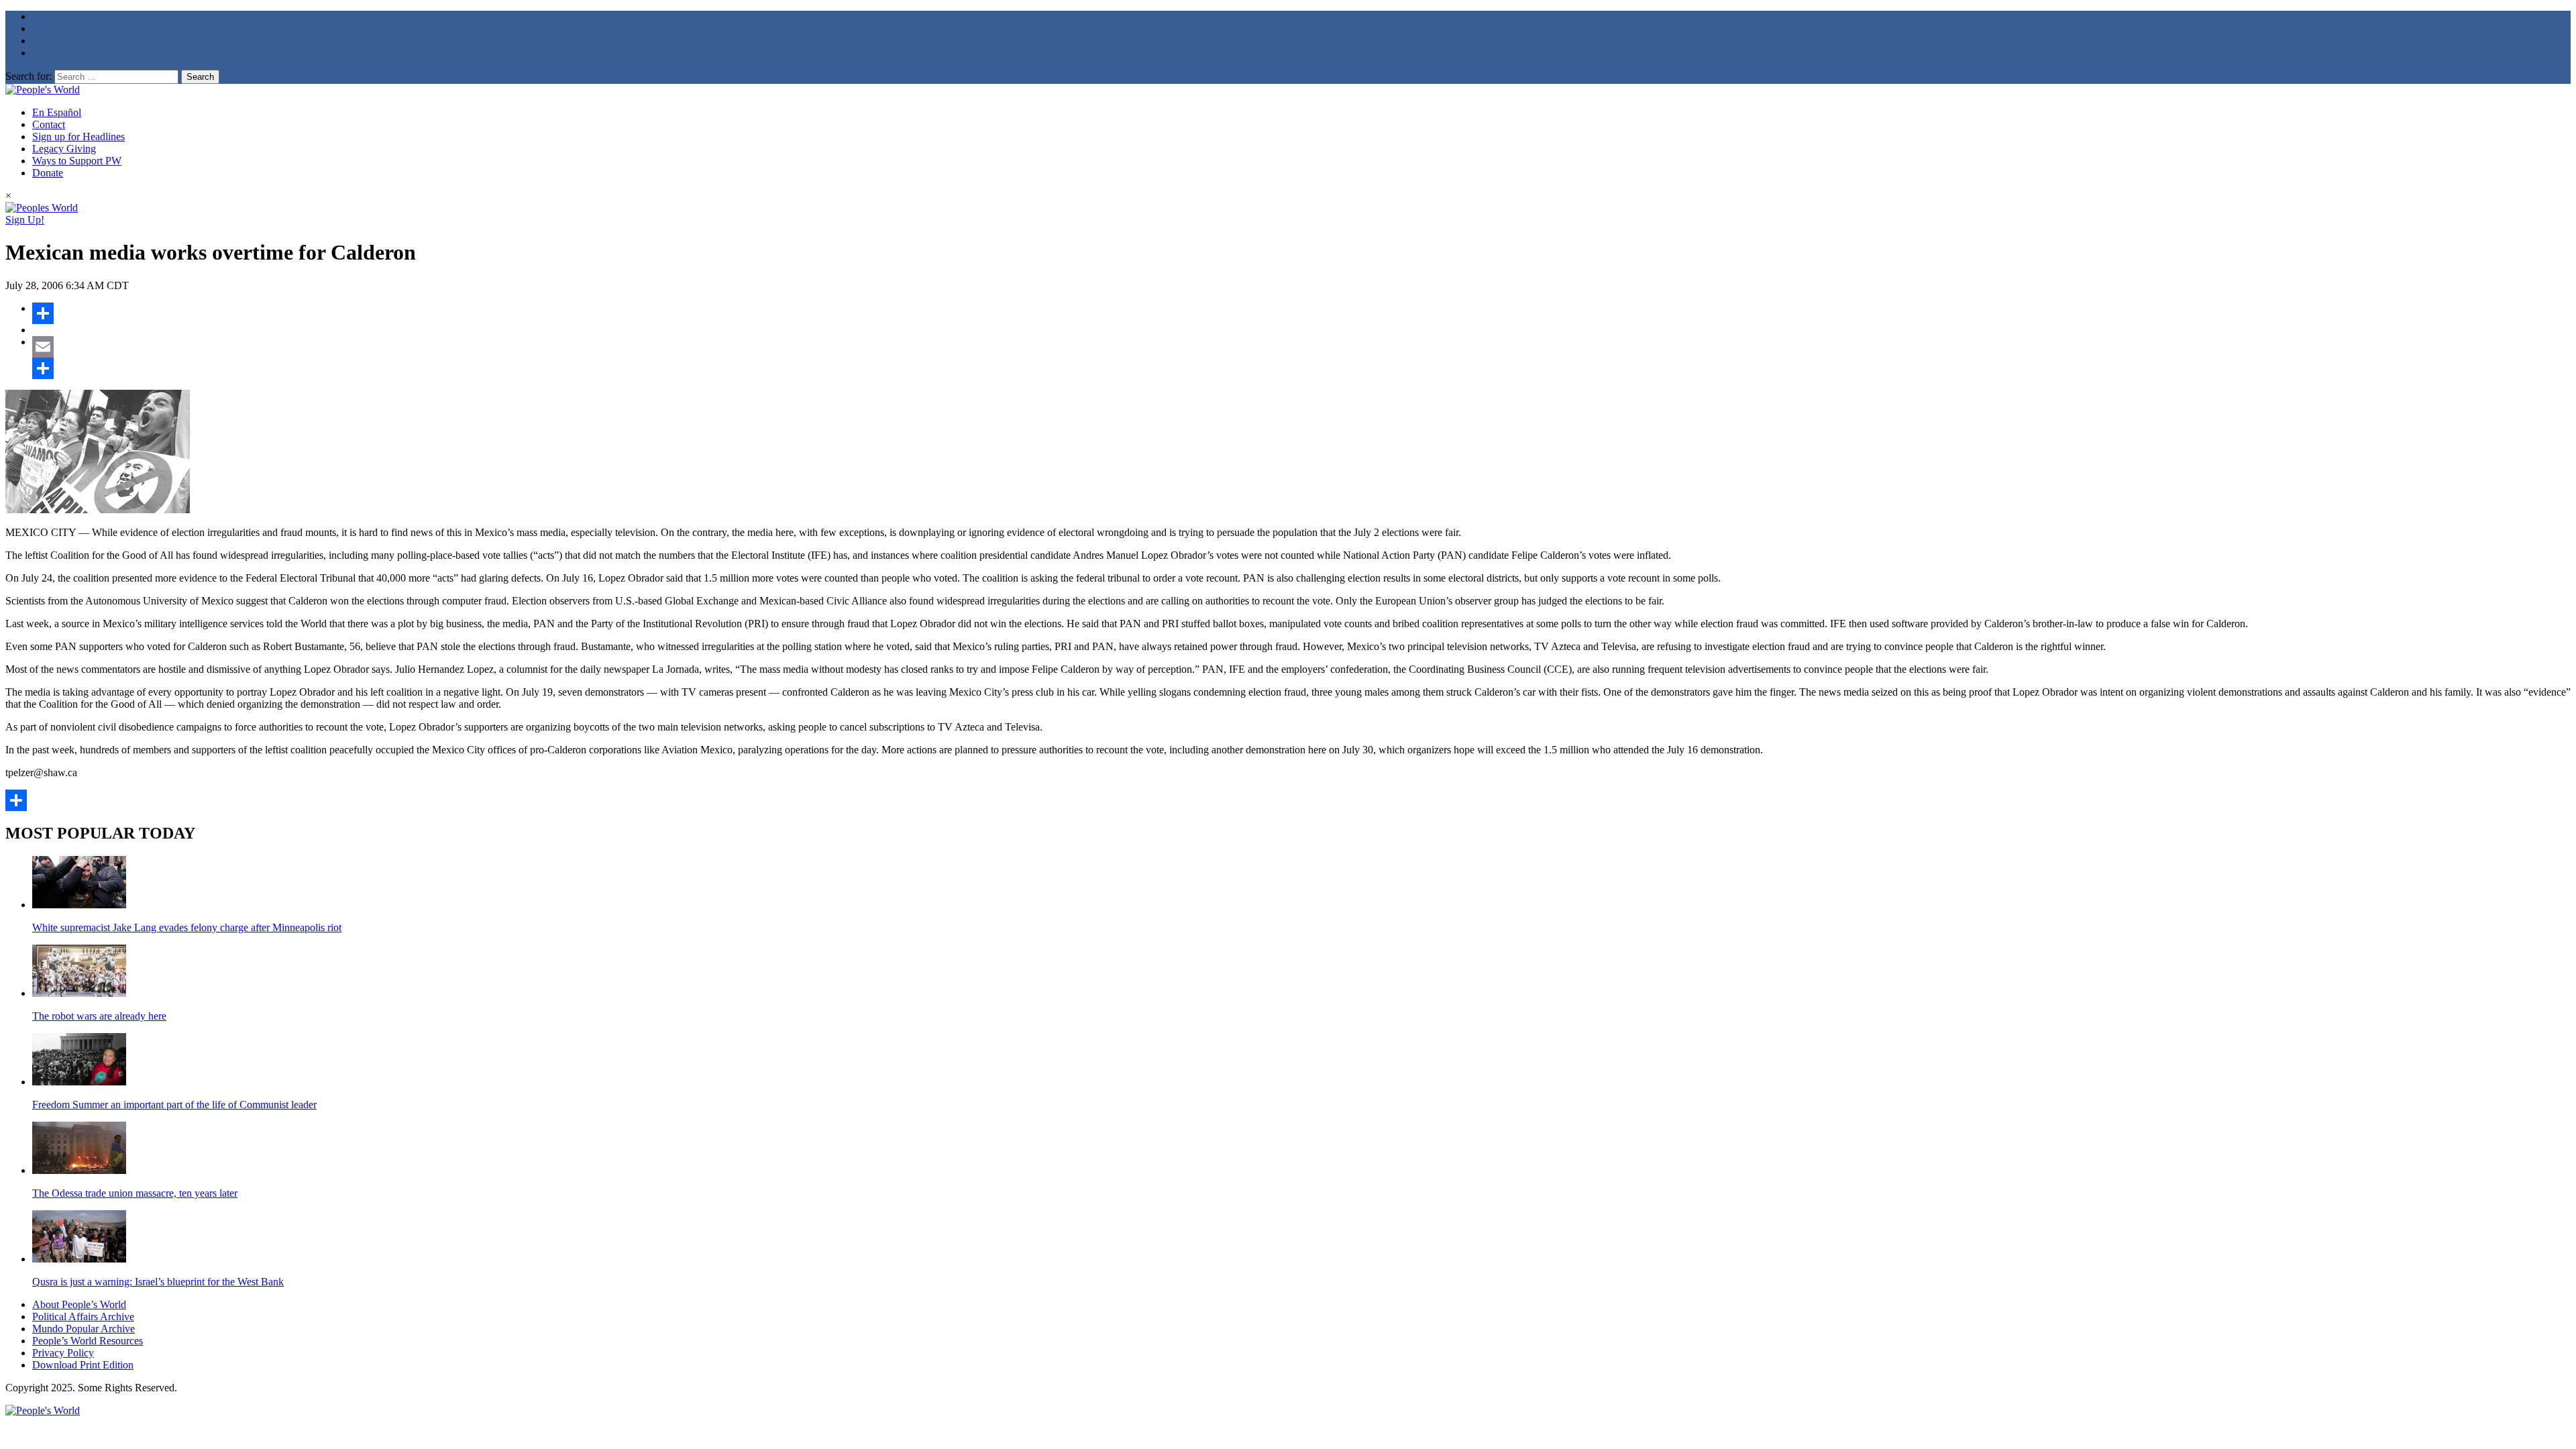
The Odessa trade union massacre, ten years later (135, 1193)
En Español (57, 112)
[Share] (1301, 313)
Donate (48, 173)
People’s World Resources (88, 1341)
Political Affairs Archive (83, 1317)
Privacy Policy (63, 1353)
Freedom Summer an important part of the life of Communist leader (174, 1105)
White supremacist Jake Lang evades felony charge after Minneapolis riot (187, 927)
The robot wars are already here (99, 1016)
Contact (49, 124)
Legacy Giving (64, 149)
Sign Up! (25, 220)
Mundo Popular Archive (84, 1329)
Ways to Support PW (77, 161)
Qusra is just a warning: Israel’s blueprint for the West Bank (158, 1282)
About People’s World (79, 1304)
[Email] (1301, 347)
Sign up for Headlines (78, 137)
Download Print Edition (83, 1365)
